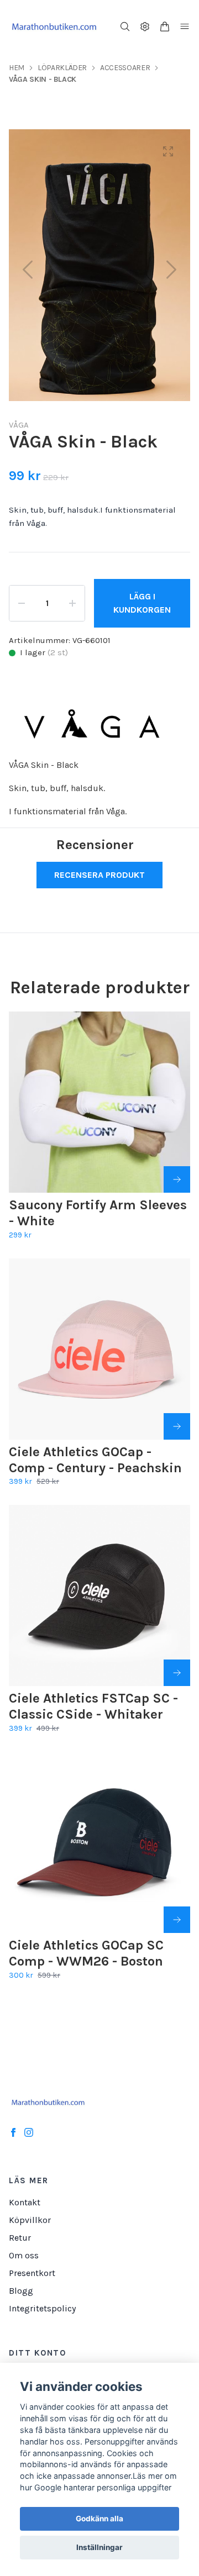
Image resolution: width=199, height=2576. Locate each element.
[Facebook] (13, 2132)
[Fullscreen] (168, 151)
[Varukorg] (165, 27)
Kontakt (25, 2202)
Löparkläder (62, 68)
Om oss (24, 2255)
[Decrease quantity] (22, 603)
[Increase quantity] (72, 603)
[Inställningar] (145, 27)
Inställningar (99, 2547)
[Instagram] (29, 2132)
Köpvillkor (30, 2220)
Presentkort (32, 2273)
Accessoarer (125, 68)
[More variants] (177, 1179)
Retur (20, 2238)
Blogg (21, 2291)
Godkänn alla (99, 2519)
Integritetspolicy (42, 2308)
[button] (171, 270)
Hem (17, 68)
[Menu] (185, 27)
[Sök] (125, 27)
